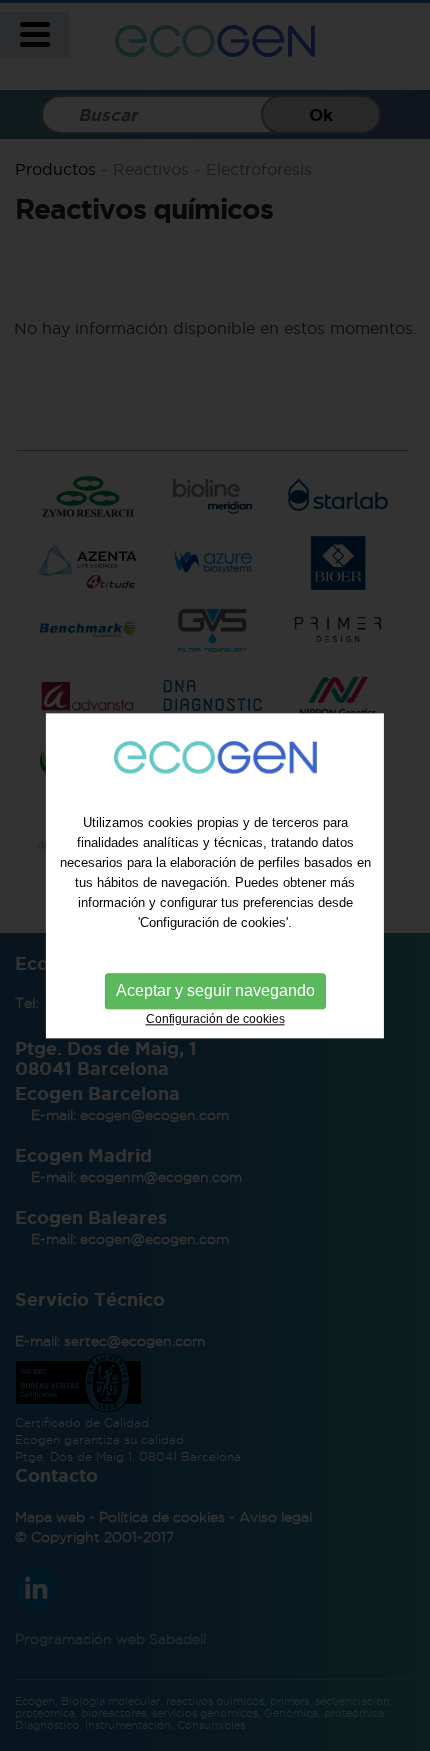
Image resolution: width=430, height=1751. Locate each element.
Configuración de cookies (215, 1020)
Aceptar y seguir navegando (215, 991)
